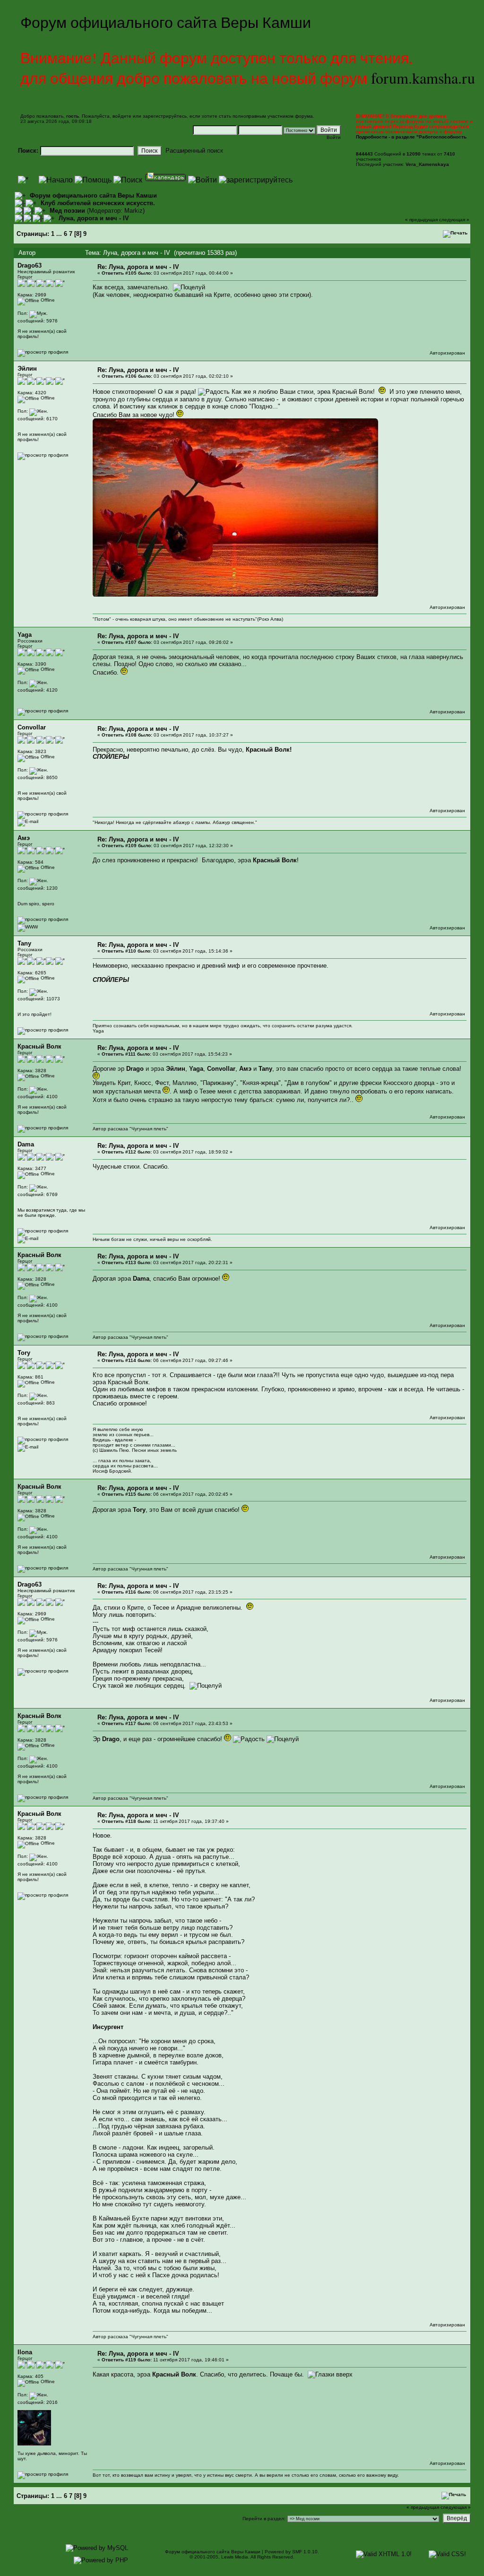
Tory (24, 1353)
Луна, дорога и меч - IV (94, 218)
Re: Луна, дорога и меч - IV (138, 267)
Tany (24, 943)
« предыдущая (421, 220)
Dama (26, 1144)
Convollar (32, 727)
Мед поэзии (67, 211)
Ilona (25, 2352)
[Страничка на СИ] (28, 927)
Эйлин (27, 369)
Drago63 (30, 265)
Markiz (134, 211)
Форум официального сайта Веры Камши (93, 195)
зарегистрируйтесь (165, 116)
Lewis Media (235, 2557)
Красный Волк (39, 1046)
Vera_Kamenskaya (427, 164)
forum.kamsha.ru (423, 78)
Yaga (25, 635)
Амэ (24, 838)
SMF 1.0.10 (305, 2552)
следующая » (454, 220)
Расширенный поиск (194, 151)
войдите (122, 116)
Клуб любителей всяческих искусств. (98, 203)
